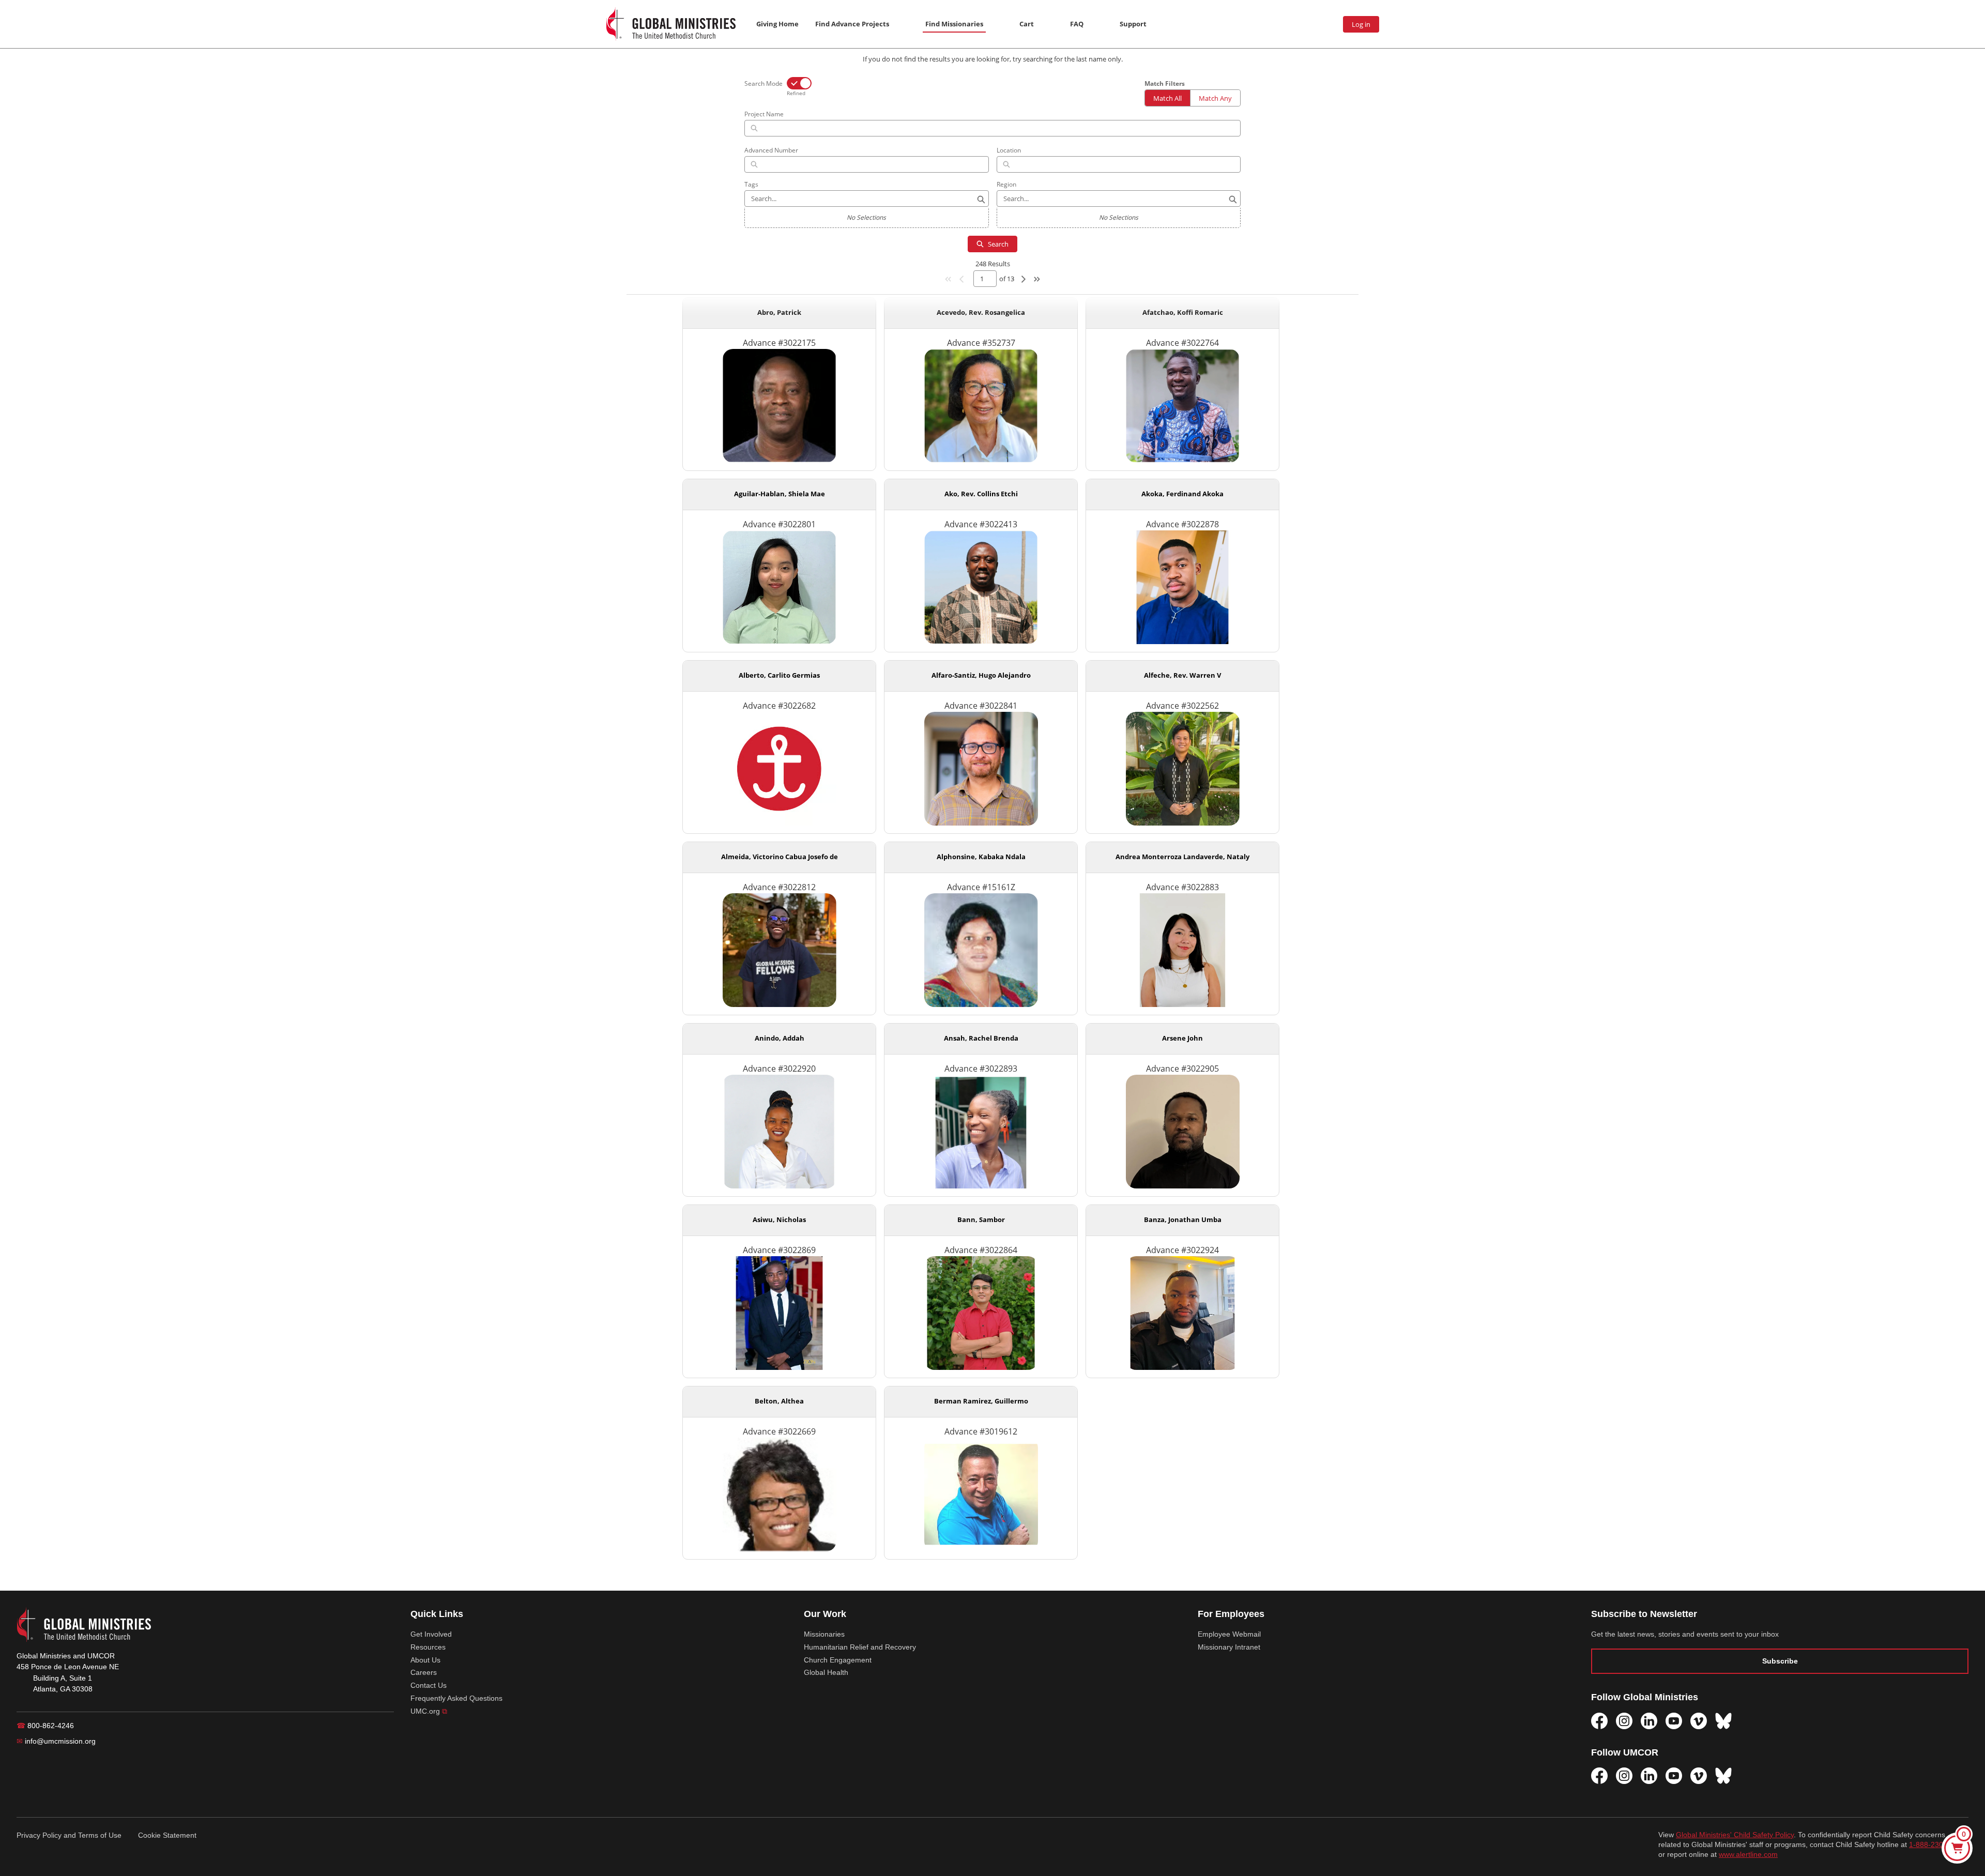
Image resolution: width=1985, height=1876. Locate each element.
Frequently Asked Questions (456, 1698)
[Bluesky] (1723, 1721)
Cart (1027, 24)
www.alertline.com (1748, 1855)
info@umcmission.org (56, 1741)
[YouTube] (1674, 1721)
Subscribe (1780, 1661)
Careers (424, 1672)
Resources (428, 1647)
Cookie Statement (167, 1835)
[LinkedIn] (1649, 1721)
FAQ (1077, 24)
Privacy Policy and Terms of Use (69, 1835)
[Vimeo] (1699, 1721)
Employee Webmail (1229, 1634)
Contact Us (429, 1685)
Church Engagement (838, 1660)
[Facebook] (1599, 1721)
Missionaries (824, 1634)
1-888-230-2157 (1936, 1845)
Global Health (826, 1672)
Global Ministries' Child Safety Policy (1735, 1835)
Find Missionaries (954, 24)
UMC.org (429, 1711)
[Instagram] (1624, 1721)
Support (1133, 24)
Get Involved (431, 1634)
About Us (425, 1660)
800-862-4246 (45, 1726)
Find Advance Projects (852, 24)
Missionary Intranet (1229, 1647)
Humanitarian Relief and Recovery (860, 1647)
